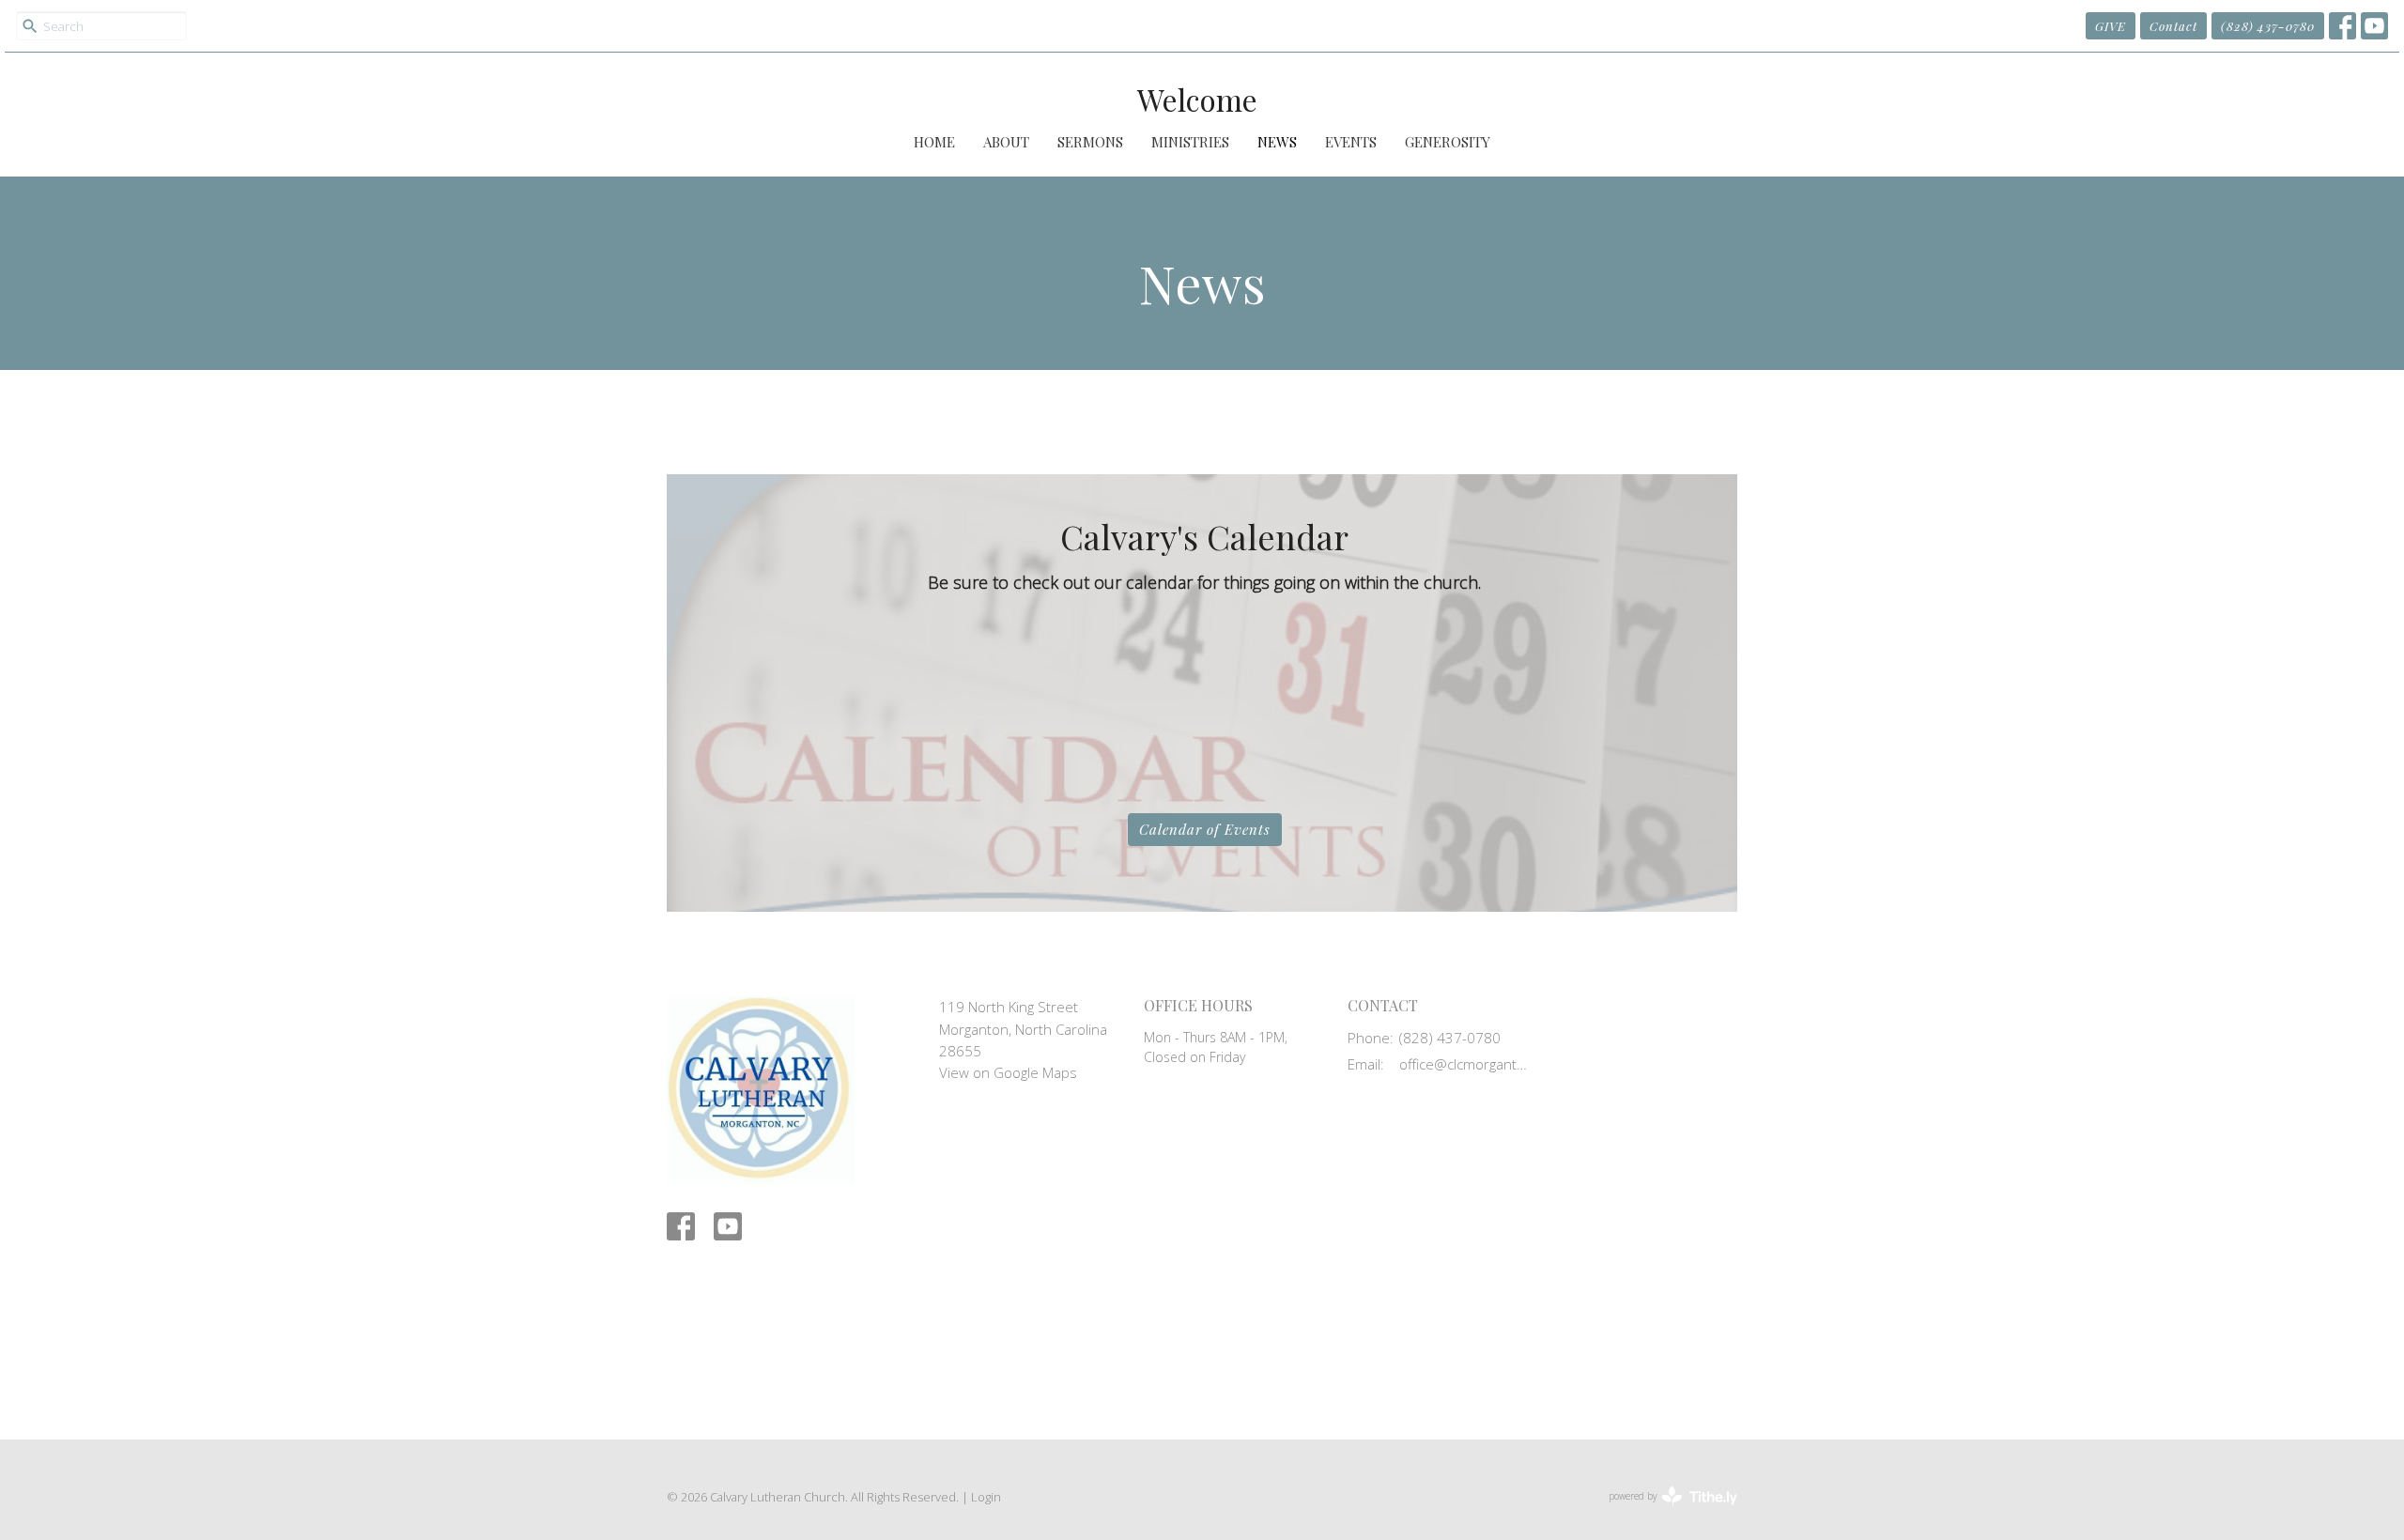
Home (934, 142)
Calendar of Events (1205, 829)
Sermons (1090, 142)
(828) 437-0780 (2268, 26)
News (1277, 142)
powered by (1663, 1512)
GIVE (2111, 26)
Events (1351, 142)
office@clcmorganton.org (1466, 1064)
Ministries (1190, 142)
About (1006, 142)
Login (986, 1497)
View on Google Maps (1008, 1072)
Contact (2173, 26)
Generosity (1448, 142)
